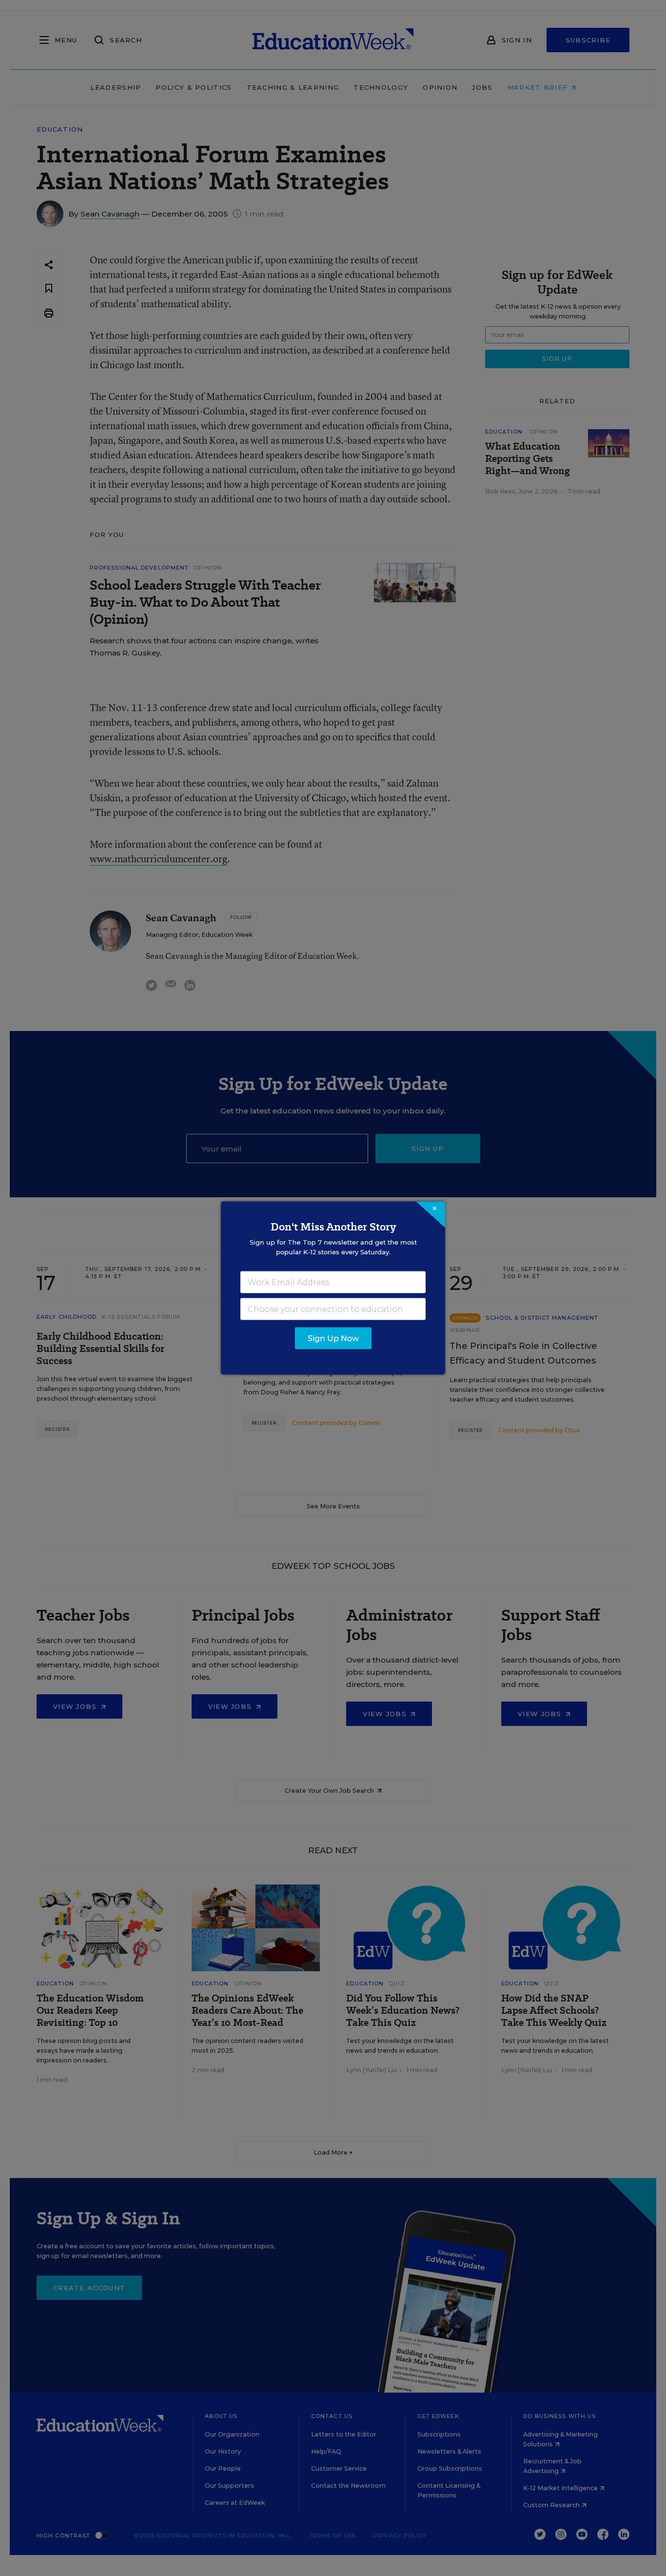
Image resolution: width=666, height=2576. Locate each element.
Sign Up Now (333, 1338)
